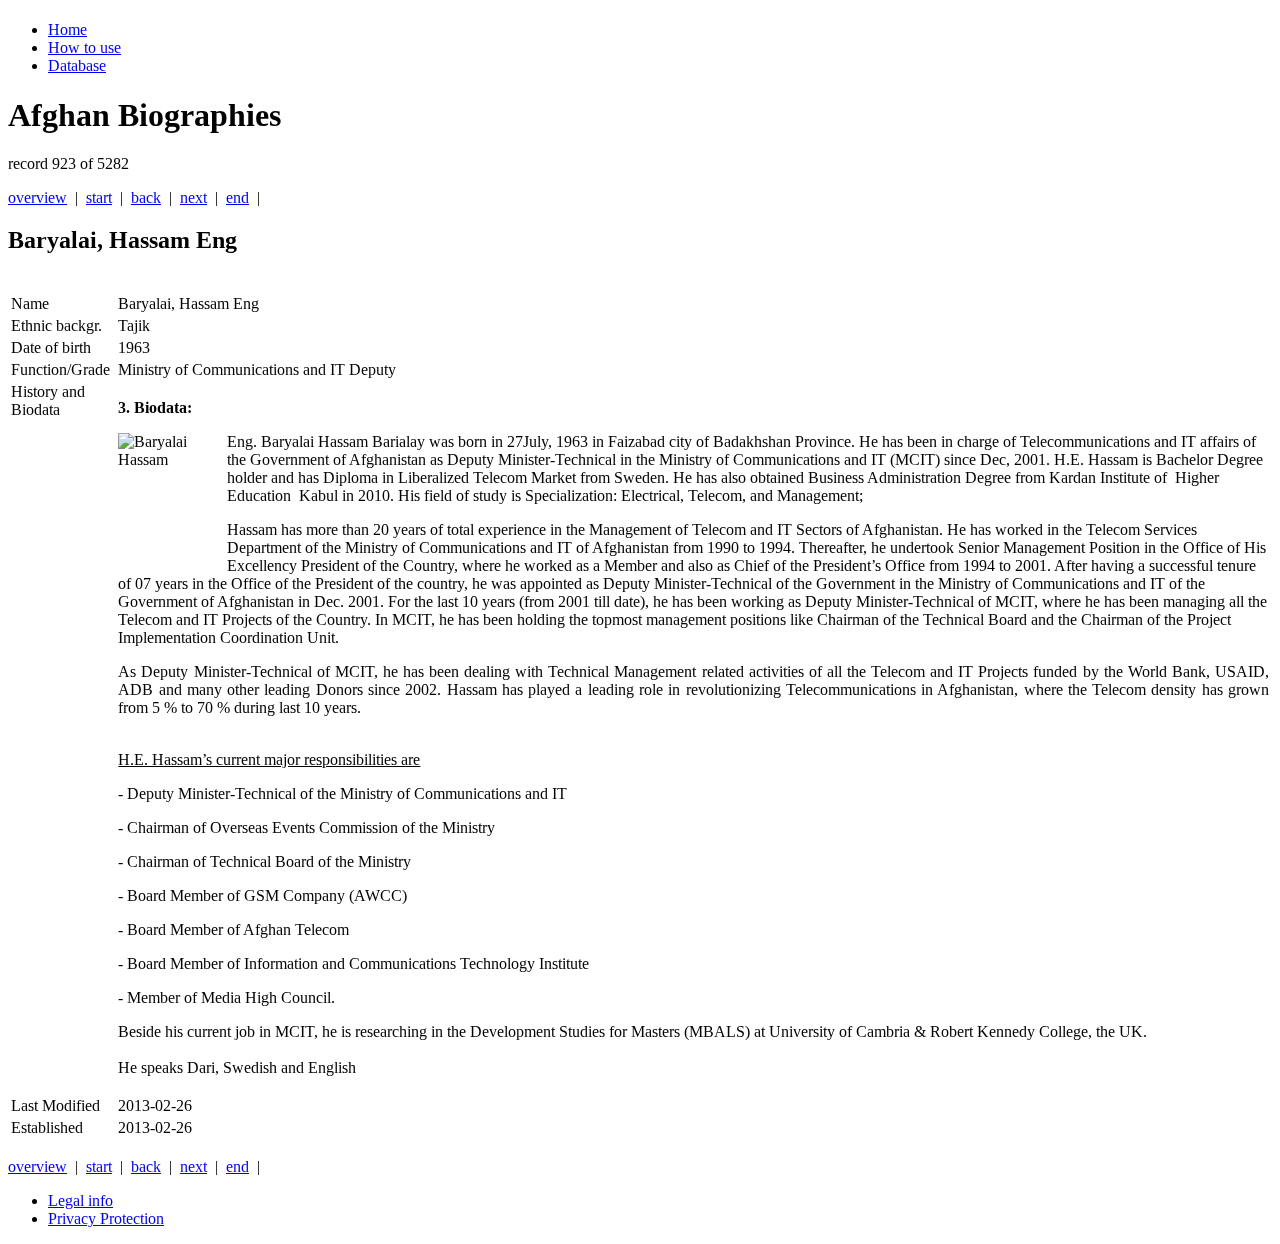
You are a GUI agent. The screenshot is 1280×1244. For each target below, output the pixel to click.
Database (77, 65)
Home (67, 29)
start (99, 197)
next (193, 197)
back (146, 197)
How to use (84, 47)
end (237, 197)
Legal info (80, 1200)
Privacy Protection (106, 1218)
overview (37, 197)
